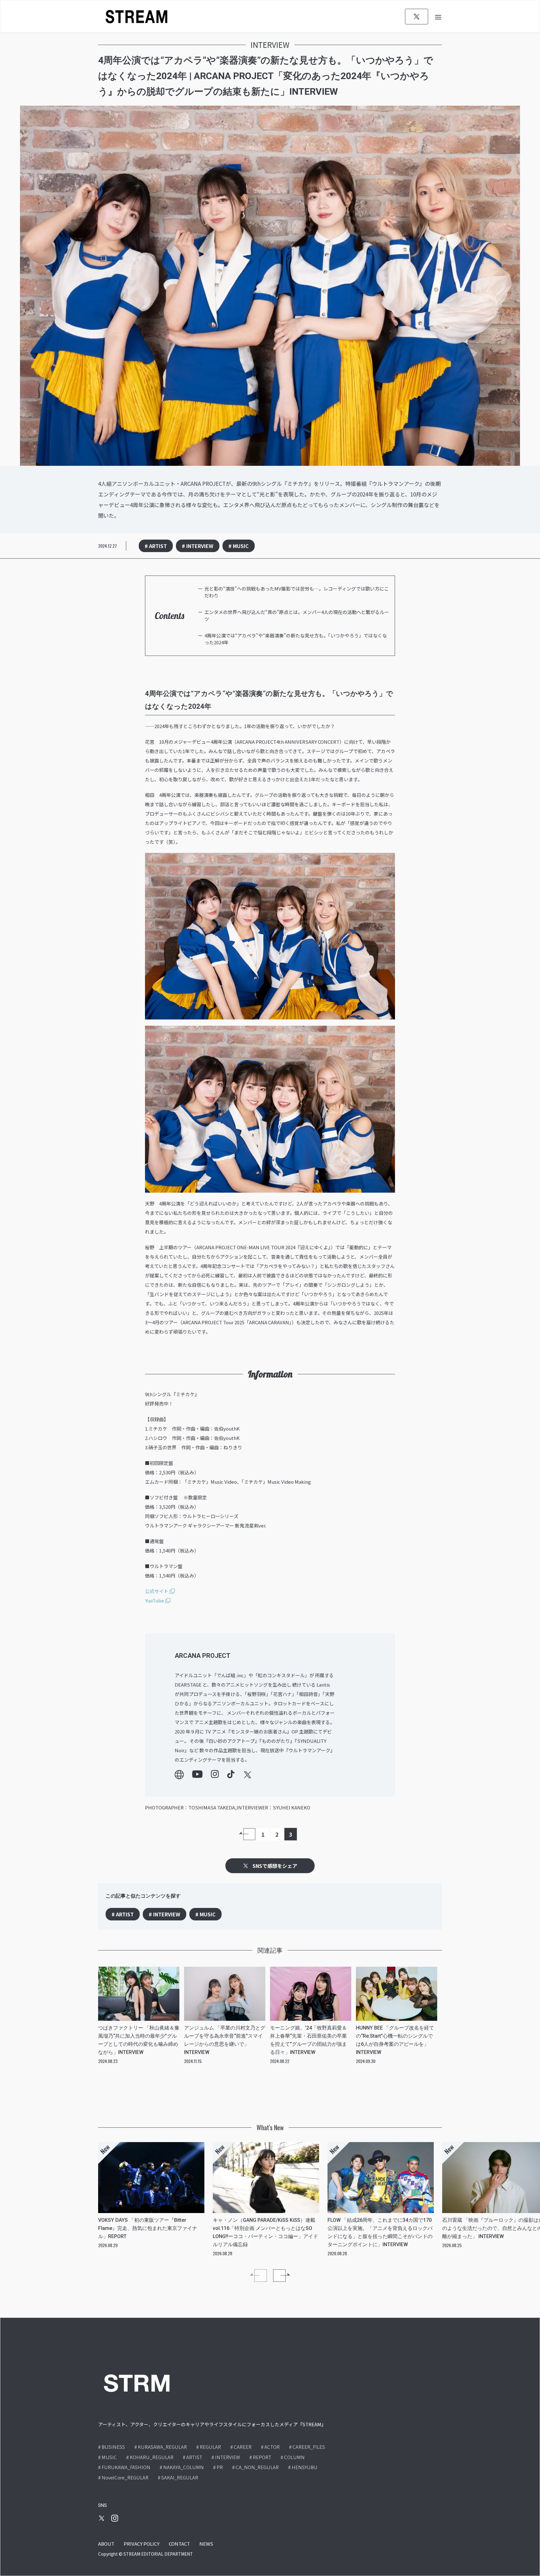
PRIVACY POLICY (142, 2544)
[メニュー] (438, 16)
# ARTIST (156, 546)
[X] (417, 17)
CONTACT (179, 2544)
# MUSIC (239, 546)
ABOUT (106, 2544)
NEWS (206, 2544)
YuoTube (155, 1600)
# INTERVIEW (198, 546)
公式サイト (157, 1591)
